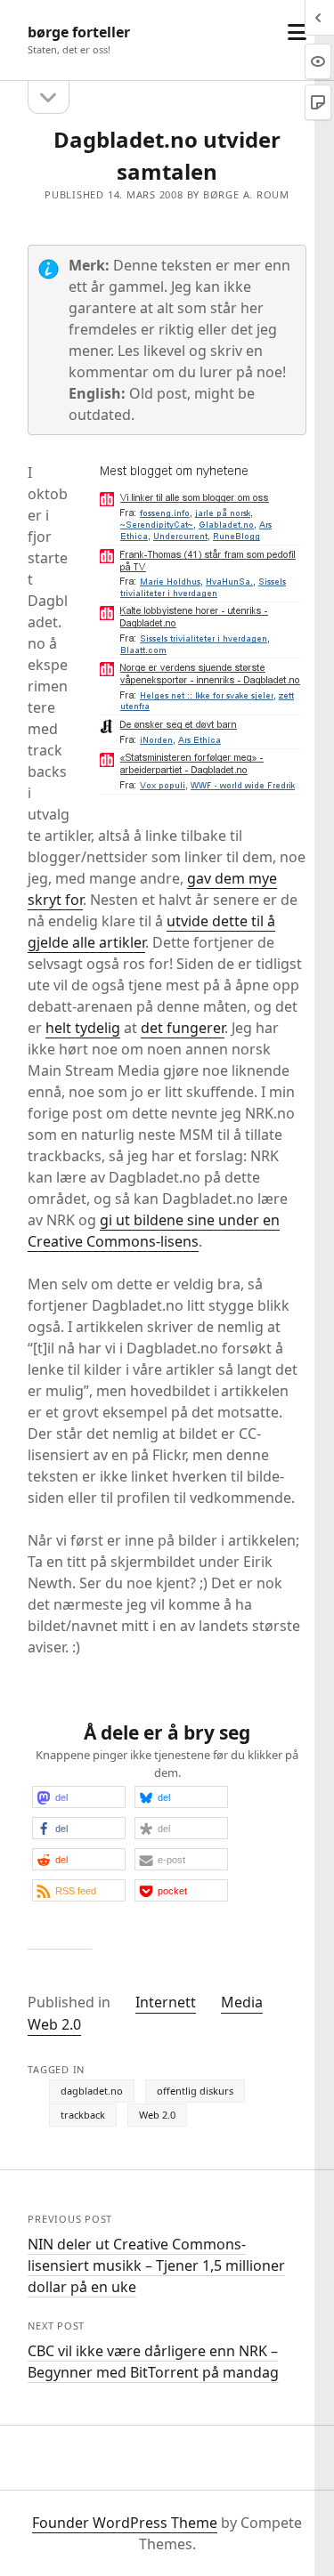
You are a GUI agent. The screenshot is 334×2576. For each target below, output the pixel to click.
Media (242, 2002)
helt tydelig (83, 1028)
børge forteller (79, 32)
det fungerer (183, 1028)
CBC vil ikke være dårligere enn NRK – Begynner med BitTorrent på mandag (153, 2362)
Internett (166, 2002)
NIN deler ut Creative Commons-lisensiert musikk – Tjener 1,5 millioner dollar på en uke (156, 2265)
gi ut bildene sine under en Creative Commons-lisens (154, 1231)
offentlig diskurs (195, 2091)
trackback (83, 2115)
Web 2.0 (54, 2024)
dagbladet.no (92, 2091)
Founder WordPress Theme (125, 2523)
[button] (79, 1797)
